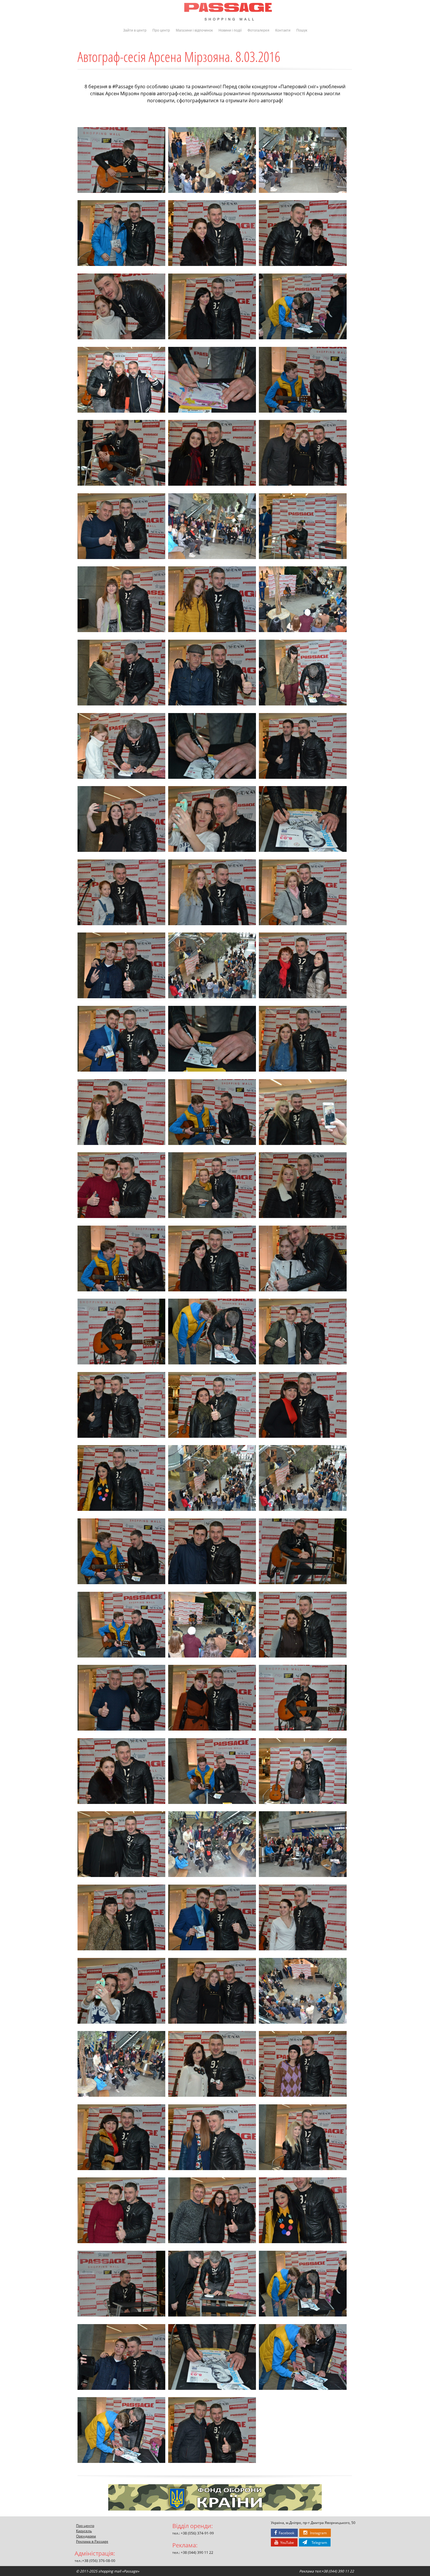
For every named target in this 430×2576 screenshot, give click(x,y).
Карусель (84, 2531)
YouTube (286, 2542)
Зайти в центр (135, 30)
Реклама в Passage (92, 2541)
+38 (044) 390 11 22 (197, 2552)
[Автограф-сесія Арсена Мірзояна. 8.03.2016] (121, 160)
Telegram (317, 2542)
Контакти (283, 30)
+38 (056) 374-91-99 (197, 2533)
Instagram (317, 2533)
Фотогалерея (258, 30)
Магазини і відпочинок (194, 30)
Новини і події (230, 30)
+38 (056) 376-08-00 (99, 2561)
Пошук (302, 30)
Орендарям (86, 2536)
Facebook (286, 2533)
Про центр (161, 30)
